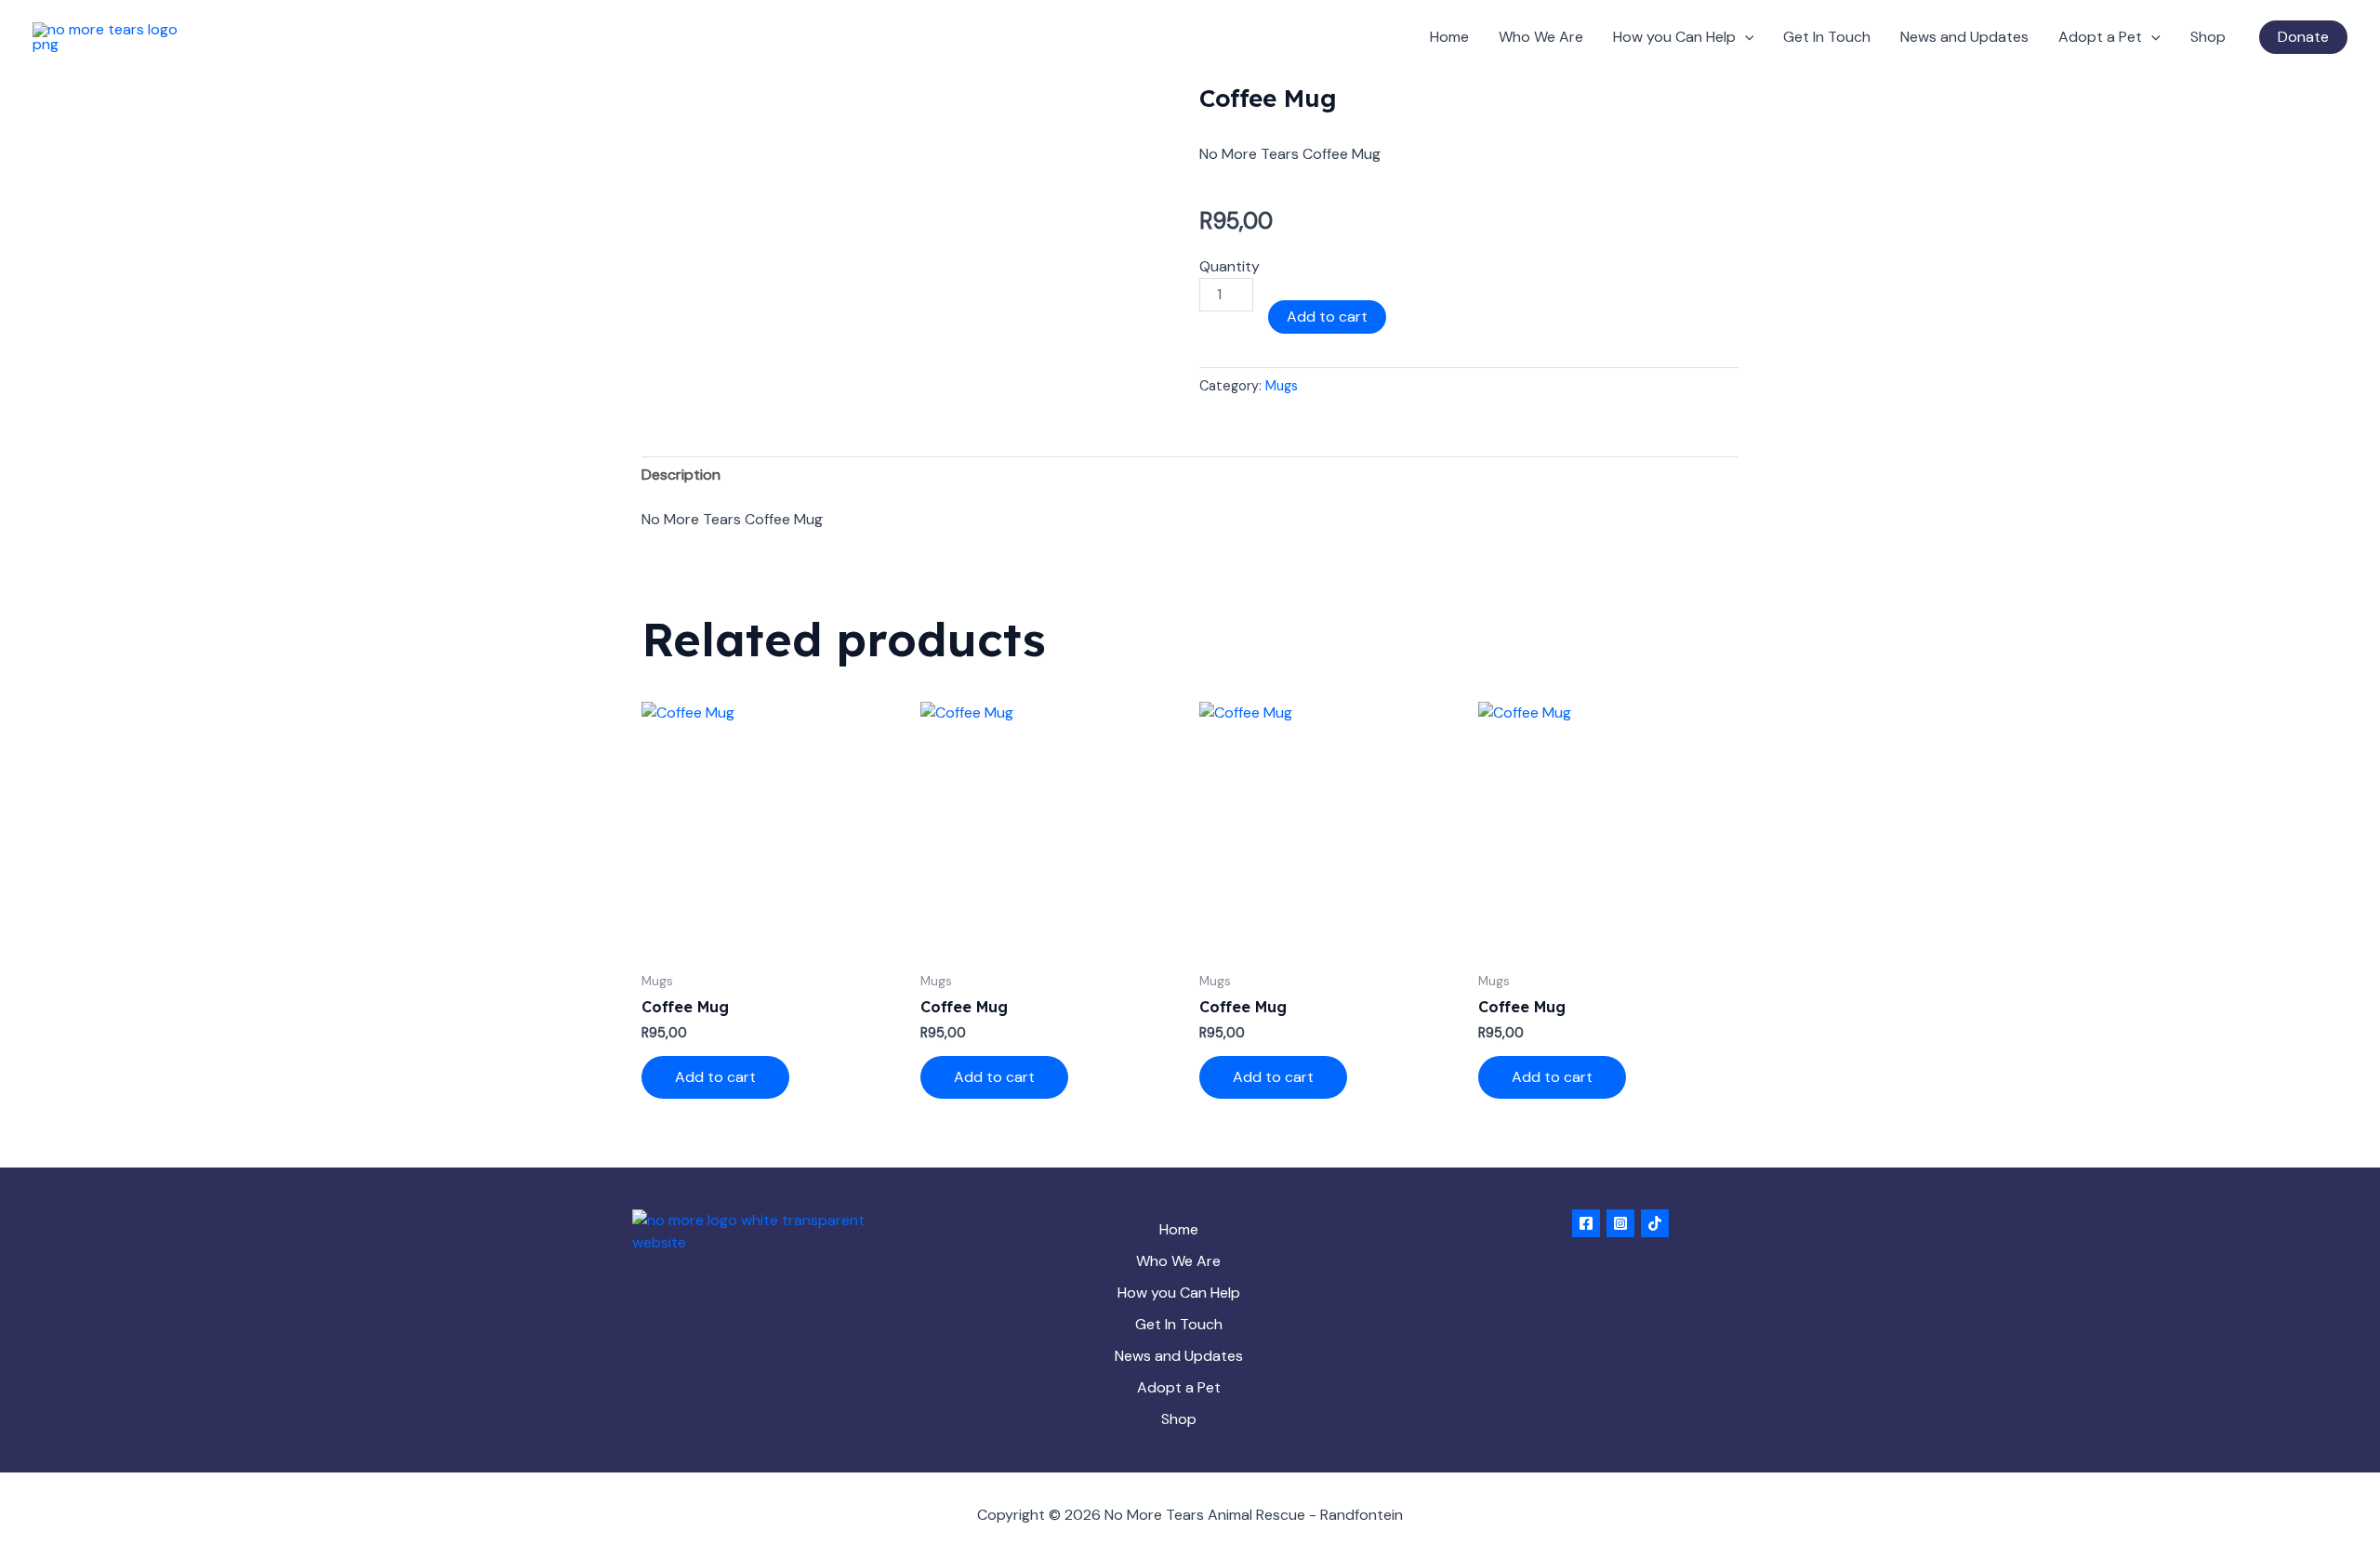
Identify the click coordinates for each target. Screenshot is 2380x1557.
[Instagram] (1620, 1223)
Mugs (1282, 386)
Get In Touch (1827, 37)
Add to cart (1327, 317)
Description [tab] (681, 475)
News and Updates (1964, 37)
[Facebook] (1586, 1223)
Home (1449, 37)
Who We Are (1541, 37)
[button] (2303, 37)
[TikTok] (1655, 1223)
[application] (1745, 37)
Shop (2208, 37)
